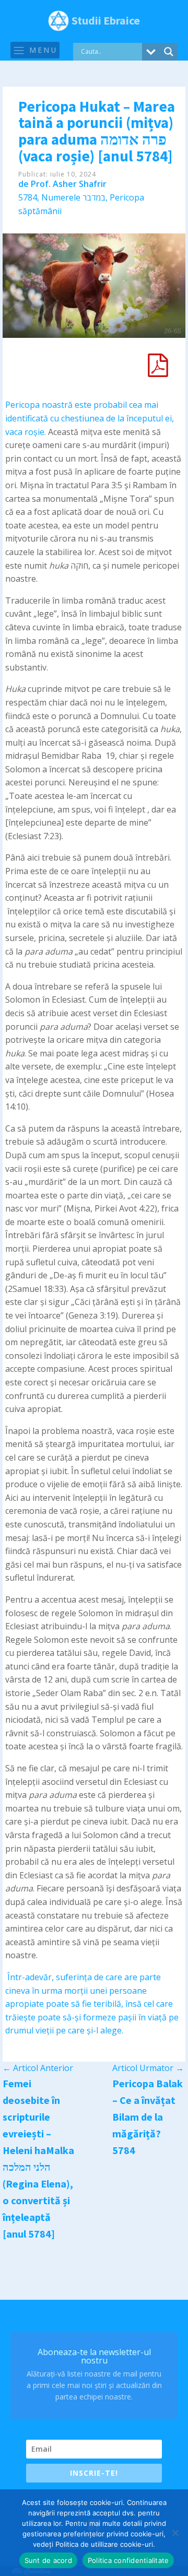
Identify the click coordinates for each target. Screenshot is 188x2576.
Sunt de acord (48, 2560)
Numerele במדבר (73, 197)
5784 (28, 197)
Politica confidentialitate (128, 2560)
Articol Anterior (38, 2068)
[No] (175, 2533)
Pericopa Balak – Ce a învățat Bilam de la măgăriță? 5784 (148, 2117)
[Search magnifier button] (169, 52)
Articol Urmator (148, 2068)
